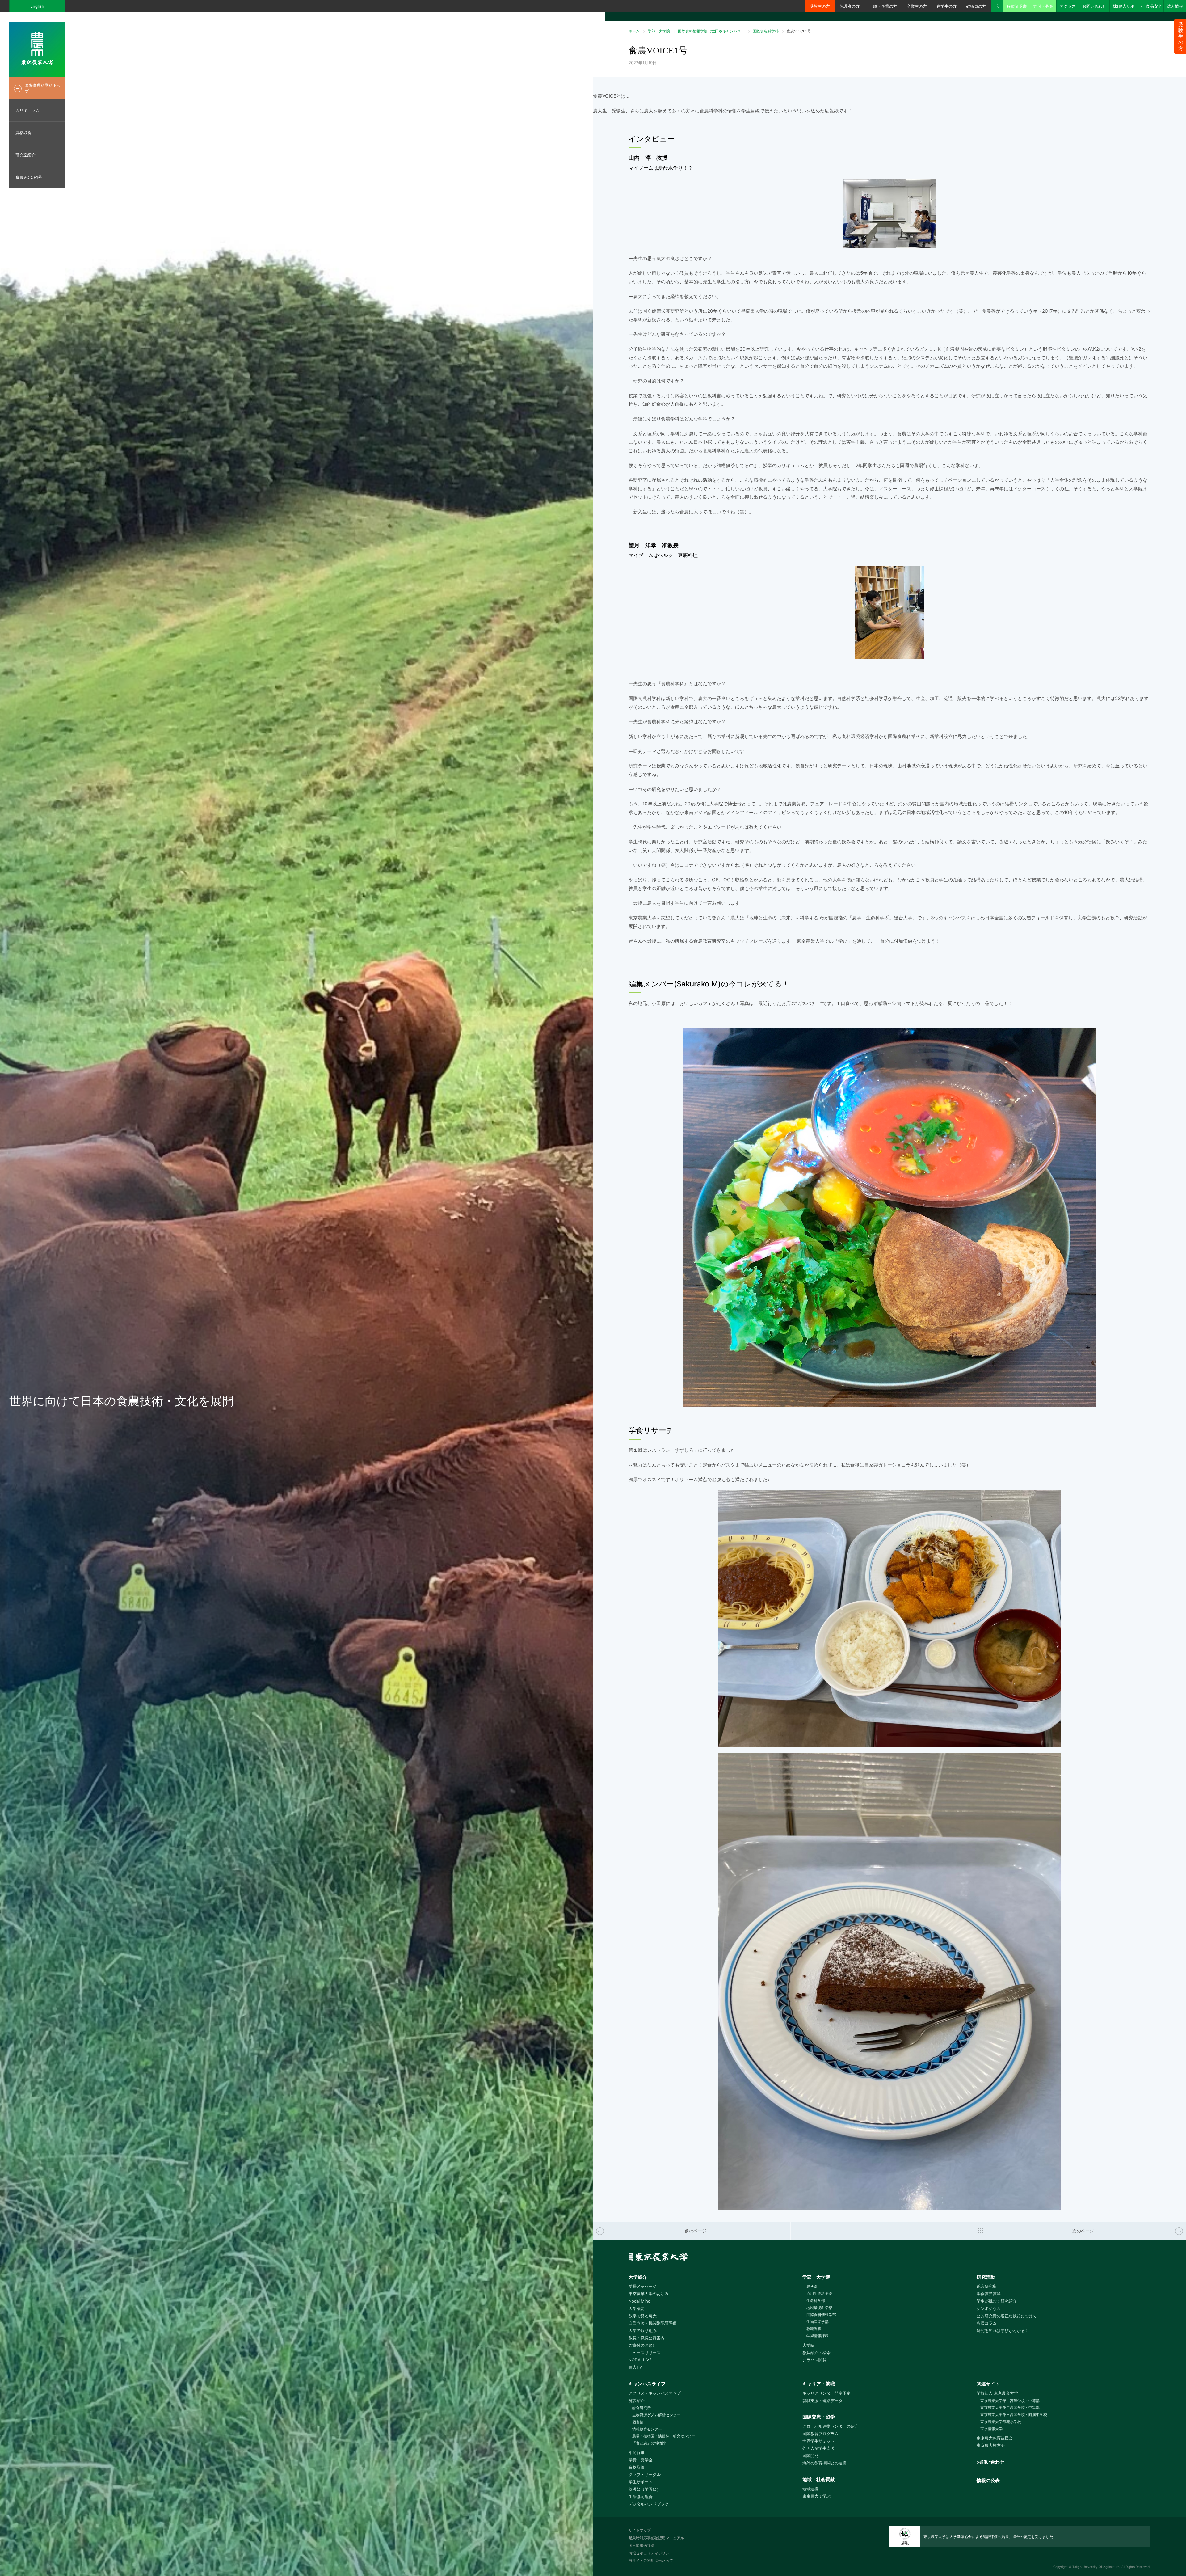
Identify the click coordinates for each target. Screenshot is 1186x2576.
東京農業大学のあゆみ (649, 2294)
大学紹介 (638, 2277)
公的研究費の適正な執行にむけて (1007, 2316)
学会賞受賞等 (989, 2294)
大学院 (808, 2345)
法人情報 (1175, 6)
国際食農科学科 (766, 31)
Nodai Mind (639, 2301)
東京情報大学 (991, 2429)
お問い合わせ (1094, 6)
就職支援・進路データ (822, 2401)
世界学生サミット (818, 2441)
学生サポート (641, 2482)
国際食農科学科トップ (43, 88)
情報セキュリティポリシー (651, 2553)
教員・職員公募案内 (647, 2338)
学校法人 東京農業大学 (997, 2393)
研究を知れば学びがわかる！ (1003, 2330)
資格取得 (23, 133)
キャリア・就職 (819, 2384)
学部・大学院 (659, 31)
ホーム (634, 31)
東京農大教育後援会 (995, 2438)
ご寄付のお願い (643, 2345)
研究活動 (986, 2277)
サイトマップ (640, 2530)
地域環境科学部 (819, 2308)
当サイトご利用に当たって (651, 2560)
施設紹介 (637, 2401)
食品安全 (1154, 6)
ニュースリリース (645, 2353)
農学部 (812, 2286)
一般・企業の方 (883, 6)
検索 (997, 6)
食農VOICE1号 (29, 177)
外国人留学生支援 (818, 2448)
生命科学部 (816, 2301)
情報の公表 (988, 2480)
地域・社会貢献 (819, 2479)
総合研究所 (987, 2286)
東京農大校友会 (991, 2445)
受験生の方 (820, 6)
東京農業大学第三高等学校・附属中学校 (1014, 2415)
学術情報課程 (817, 2336)
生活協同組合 (641, 2497)
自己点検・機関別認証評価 (653, 2323)
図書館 (638, 2422)
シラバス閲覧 (814, 2360)
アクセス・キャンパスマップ (655, 2393)
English (37, 6)
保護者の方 (850, 6)
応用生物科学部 (819, 2293)
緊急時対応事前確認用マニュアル (656, 2538)
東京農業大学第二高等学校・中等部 (1010, 2407)
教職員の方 (976, 6)
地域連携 (810, 2489)
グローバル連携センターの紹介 (831, 2426)
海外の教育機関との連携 (824, 2463)
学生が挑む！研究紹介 (997, 2301)
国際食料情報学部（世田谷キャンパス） (711, 31)
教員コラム (987, 2323)
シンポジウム (989, 2308)
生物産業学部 (817, 2322)
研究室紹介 (25, 155)
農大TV (635, 2367)
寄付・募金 (1043, 6)
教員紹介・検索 (816, 2353)
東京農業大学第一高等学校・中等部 (1010, 2401)
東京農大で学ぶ (816, 2496)
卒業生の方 (917, 6)
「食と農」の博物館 (649, 2443)
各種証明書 (1017, 6)
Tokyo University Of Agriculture (1096, 2567)
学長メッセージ (643, 2286)
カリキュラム (27, 110)
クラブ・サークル (645, 2474)
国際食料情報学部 (821, 2315)
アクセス (1068, 6)
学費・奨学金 (641, 2460)
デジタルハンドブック (649, 2504)
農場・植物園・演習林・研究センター (664, 2436)
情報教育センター (647, 2429)
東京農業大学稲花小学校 (1001, 2422)
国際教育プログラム (820, 2434)
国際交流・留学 (819, 2417)
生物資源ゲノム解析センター (656, 2415)
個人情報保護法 (641, 2545)
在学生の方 (946, 6)
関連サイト (988, 2384)
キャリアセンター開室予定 (826, 2393)
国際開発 (810, 2456)
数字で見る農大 (643, 2316)
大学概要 (637, 2308)
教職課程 (814, 2329)
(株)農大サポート (1127, 6)
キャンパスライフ (647, 2384)
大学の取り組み (643, 2330)
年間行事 (637, 2452)
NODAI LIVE (640, 2360)
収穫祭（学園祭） (645, 2489)
